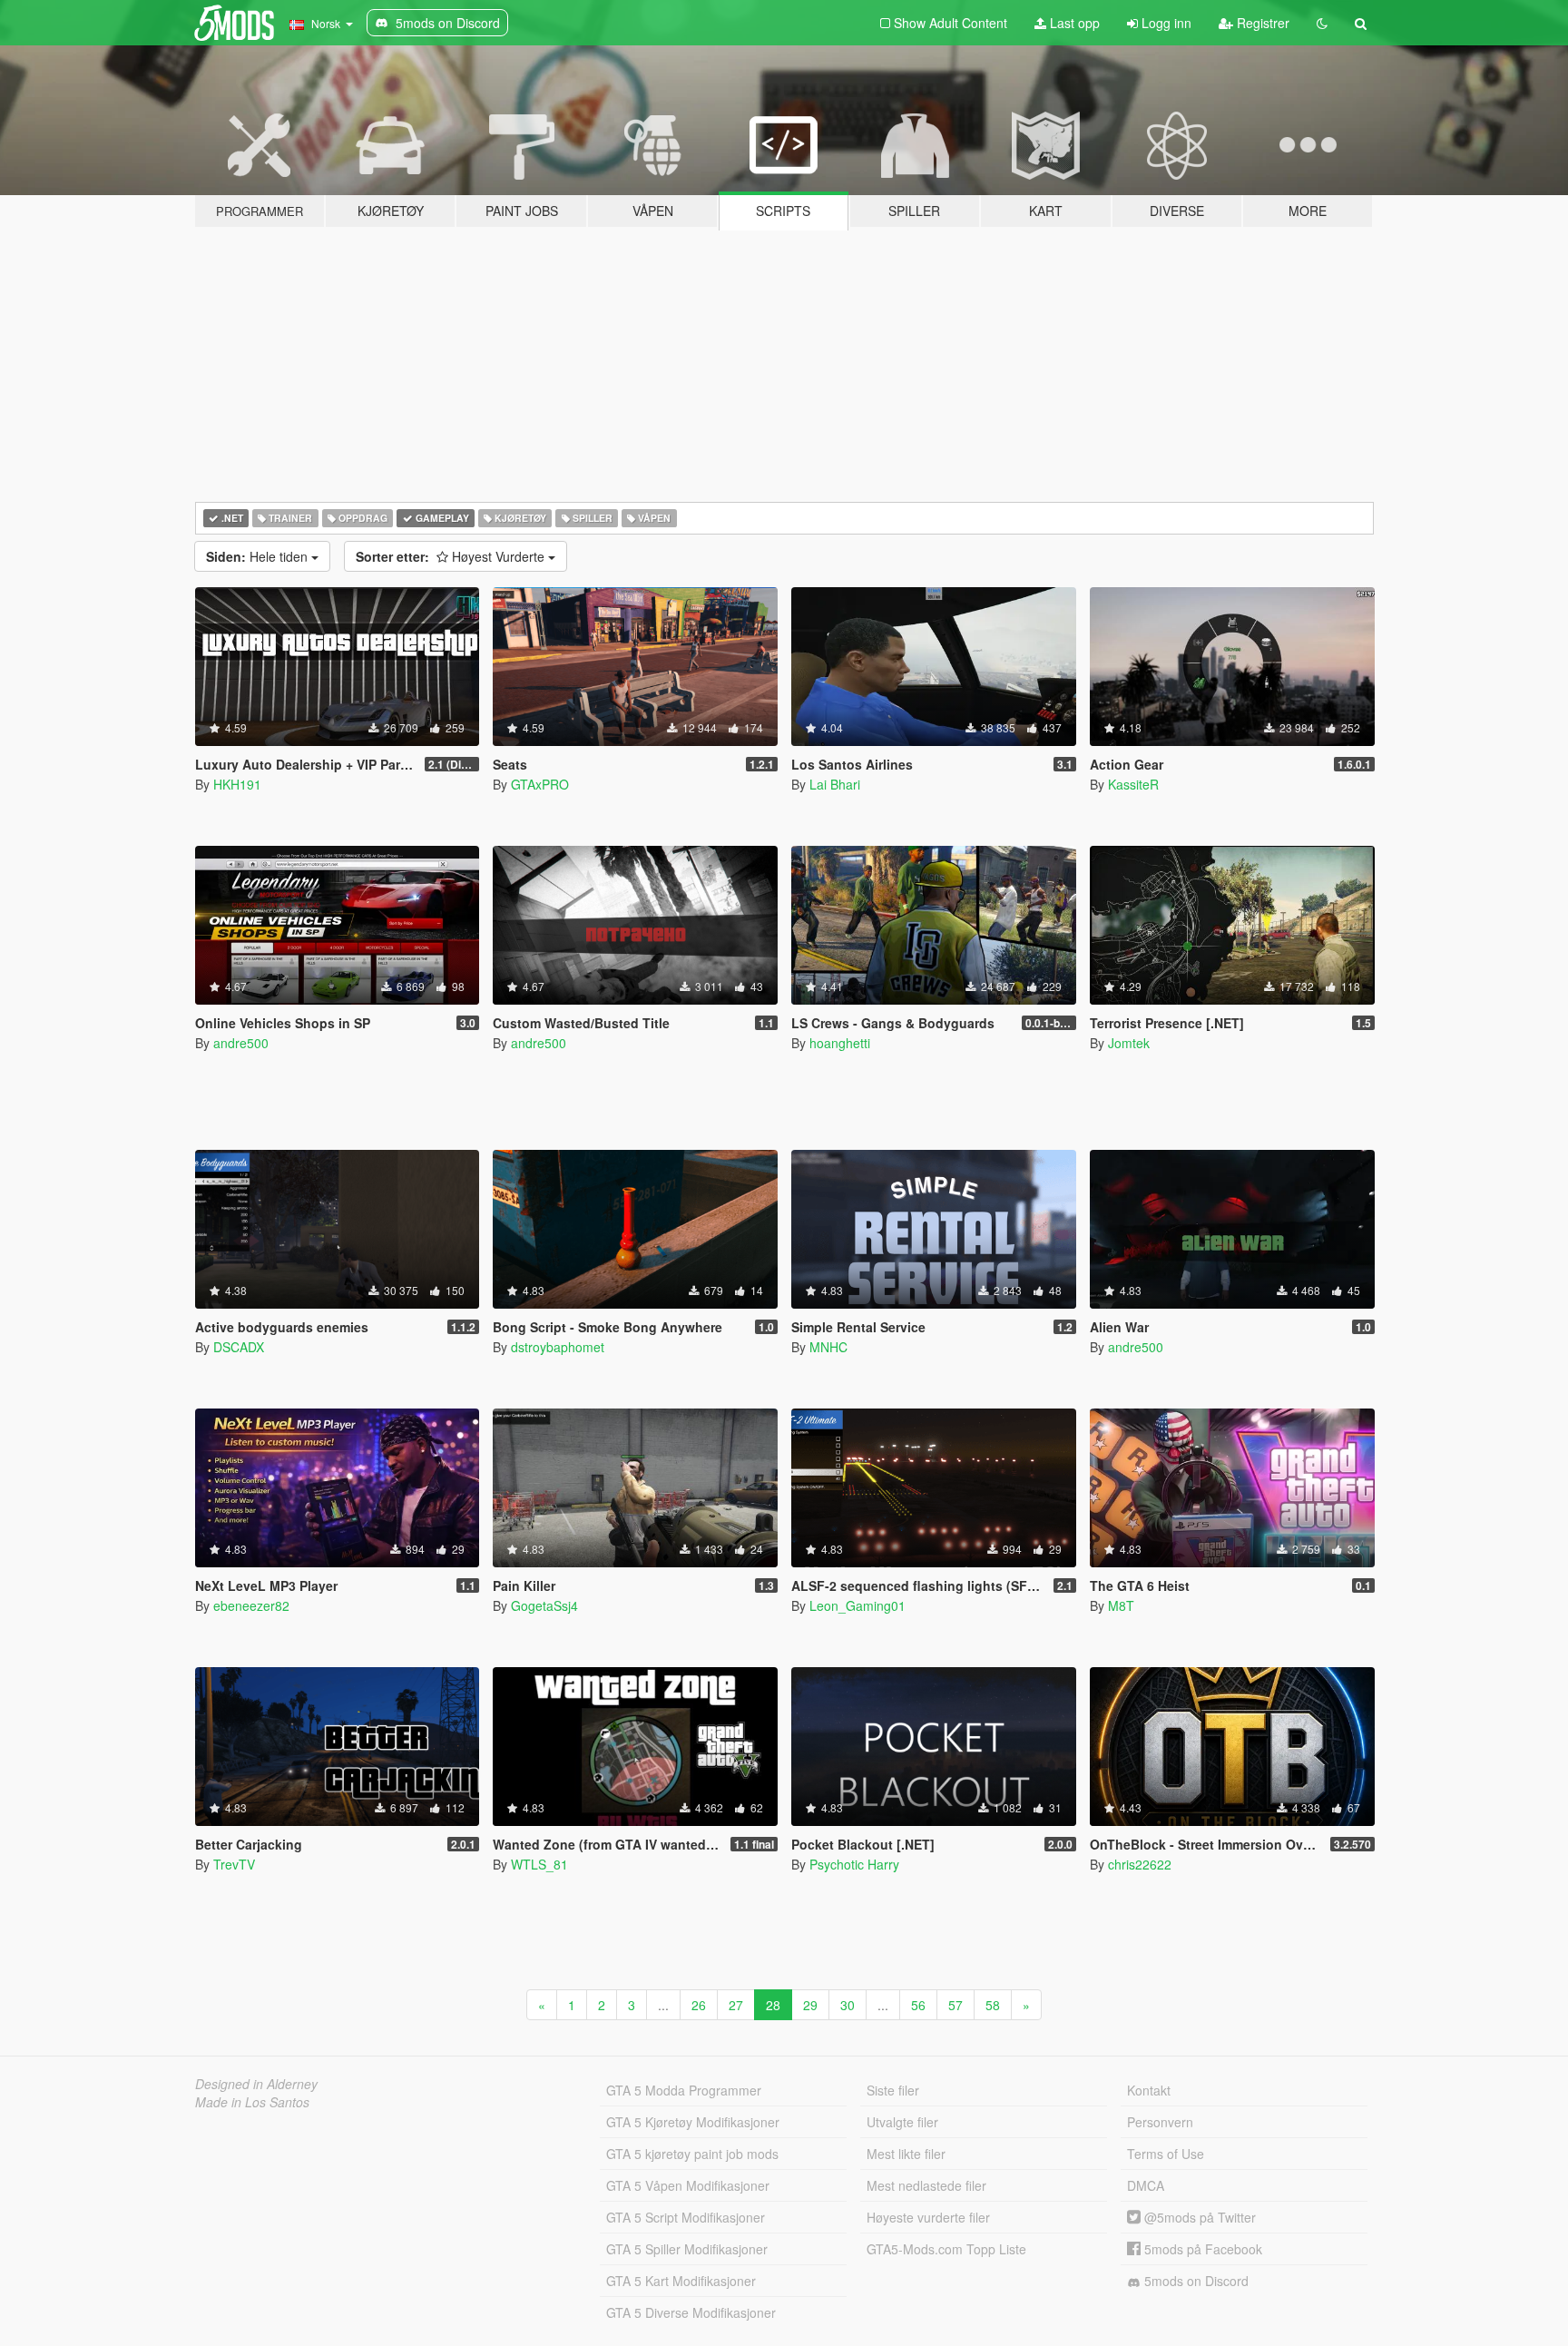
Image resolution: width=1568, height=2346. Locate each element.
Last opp (1073, 23)
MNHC (828, 1347)
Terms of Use (1166, 2154)
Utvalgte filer (902, 2122)
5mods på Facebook (1201, 2249)
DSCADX (239, 1347)
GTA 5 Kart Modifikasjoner (681, 2281)
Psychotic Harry (854, 1864)
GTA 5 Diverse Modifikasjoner (691, 2312)
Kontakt (1149, 2090)
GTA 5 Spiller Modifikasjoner (687, 2249)
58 (993, 2005)
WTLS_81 (539, 1864)
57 (955, 2005)
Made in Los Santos (252, 2102)
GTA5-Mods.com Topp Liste (946, 2249)
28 (773, 2005)
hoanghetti (840, 1043)
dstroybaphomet (558, 1347)
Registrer (1261, 23)
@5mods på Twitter (1198, 2217)
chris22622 (1140, 1864)
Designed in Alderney (256, 2084)
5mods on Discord (1195, 2281)
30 (848, 2005)
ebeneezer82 (251, 1605)
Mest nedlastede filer (926, 2185)
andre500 (241, 1043)
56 (918, 2005)
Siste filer (893, 2090)
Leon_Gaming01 (857, 1605)
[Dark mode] (1322, 23)
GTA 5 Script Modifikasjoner (686, 2217)
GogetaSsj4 (544, 1605)
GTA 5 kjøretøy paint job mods (692, 2154)
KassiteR (1133, 784)
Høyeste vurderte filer (928, 2217)
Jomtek (1129, 1043)
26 (699, 2005)
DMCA (1146, 2185)
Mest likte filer (906, 2154)
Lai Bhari (835, 784)
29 (810, 2005)
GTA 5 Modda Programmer (684, 2090)
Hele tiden (259, 556)
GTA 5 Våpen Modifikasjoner (688, 2185)
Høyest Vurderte (452, 556)
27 (736, 2005)
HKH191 (237, 784)
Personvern (1160, 2122)
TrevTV (234, 1864)
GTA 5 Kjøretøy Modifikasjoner (693, 2122)
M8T (1121, 1605)
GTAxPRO (540, 784)
